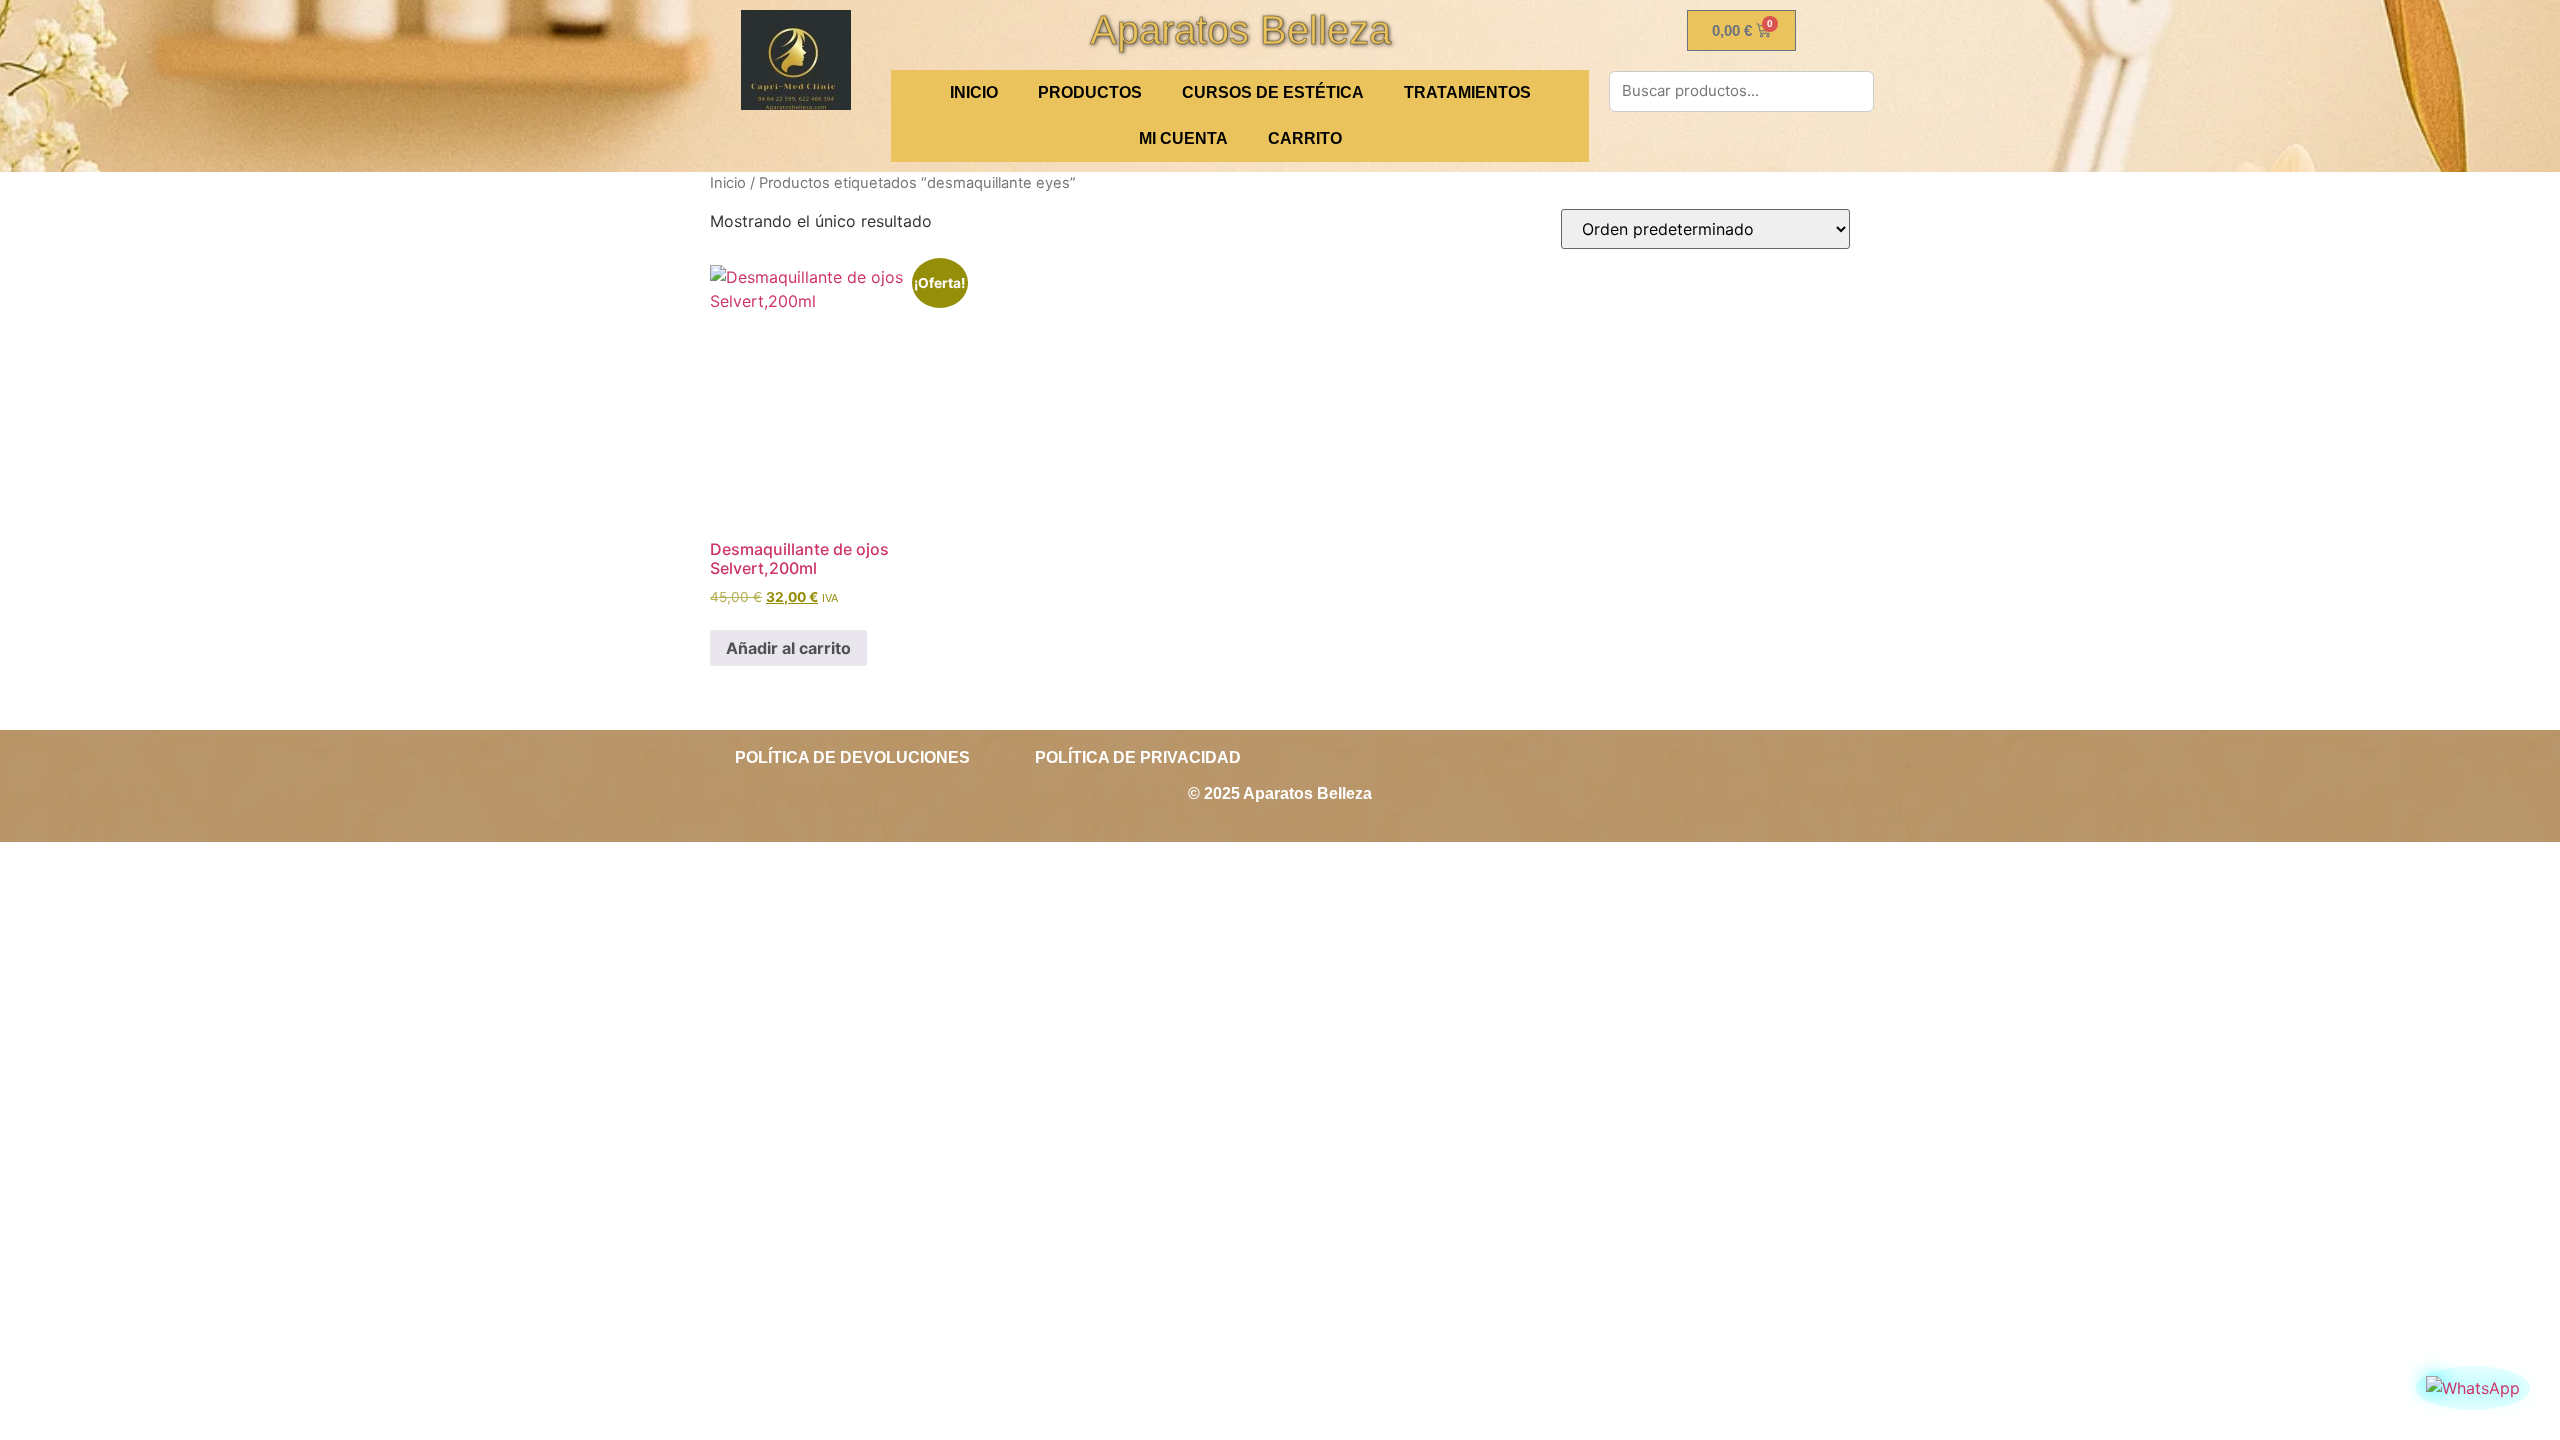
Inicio (728, 183)
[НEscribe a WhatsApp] (2473, 1388)
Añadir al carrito (788, 648)
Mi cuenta (1183, 138)
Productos (1090, 92)
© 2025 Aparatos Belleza (1280, 793)
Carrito (1305, 138)
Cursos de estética (1273, 92)
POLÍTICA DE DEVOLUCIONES (852, 757)
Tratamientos (1467, 92)
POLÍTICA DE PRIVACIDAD (1138, 757)
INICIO (974, 92)
